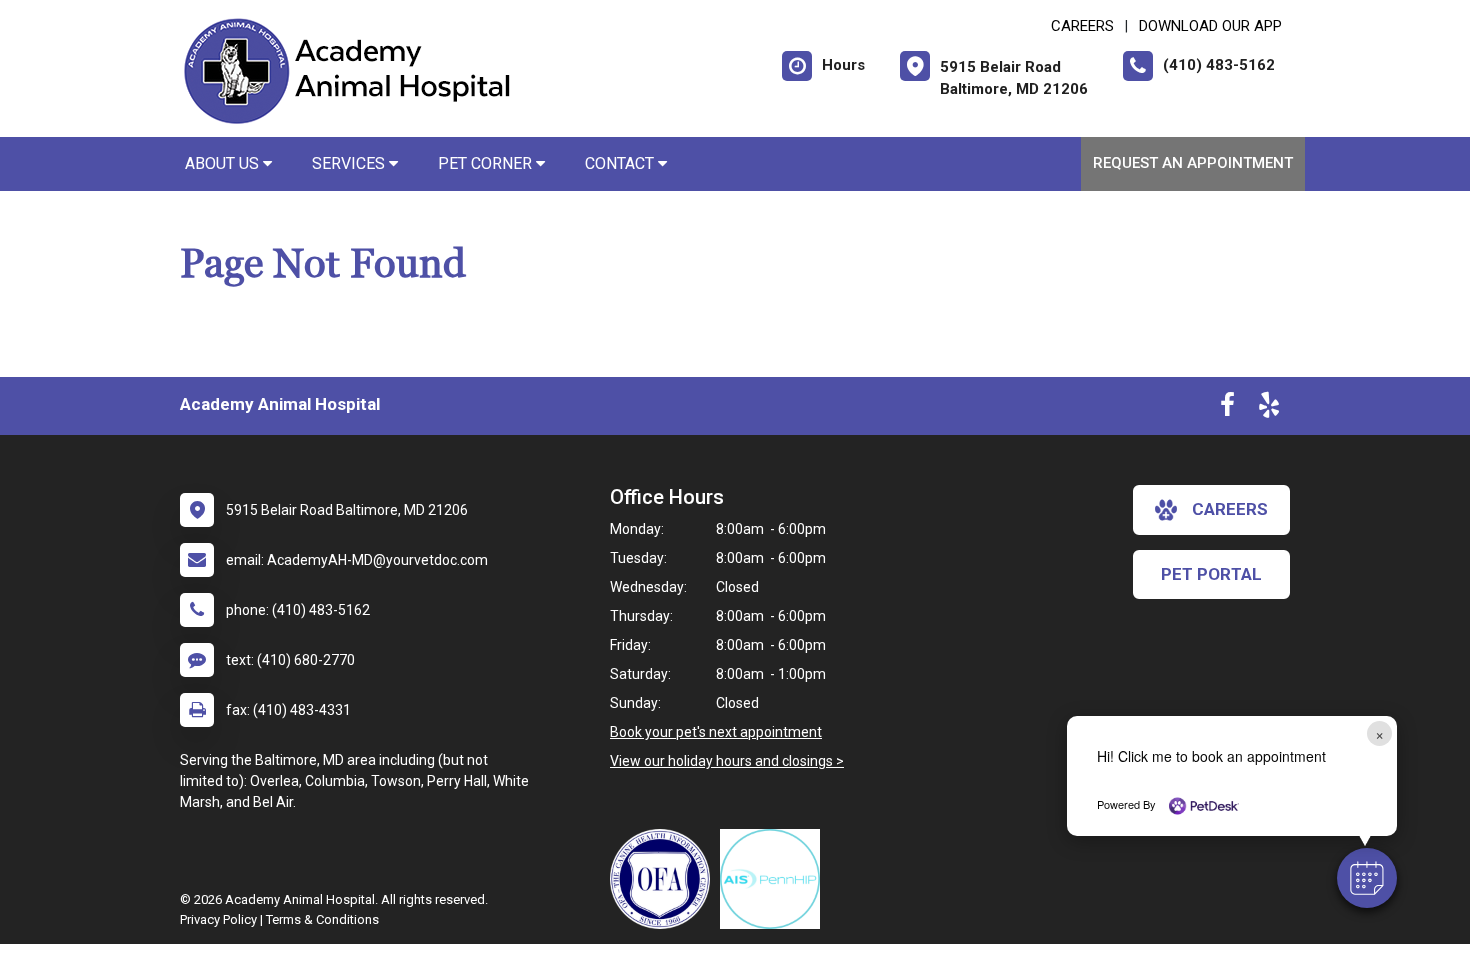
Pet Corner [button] (487, 163)
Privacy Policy (218, 919)
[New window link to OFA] (665, 879)
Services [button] (350, 163)
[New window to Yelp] (1269, 409)
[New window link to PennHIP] (775, 879)
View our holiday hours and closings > (727, 761)
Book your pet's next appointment (716, 732)
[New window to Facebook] (1227, 409)
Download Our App (1210, 26)
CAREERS (1082, 26)
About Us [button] (224, 163)
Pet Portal (1211, 574)
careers (1230, 509)
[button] (1367, 878)
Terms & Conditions (322, 919)
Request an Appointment (1193, 163)
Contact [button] (621, 163)
